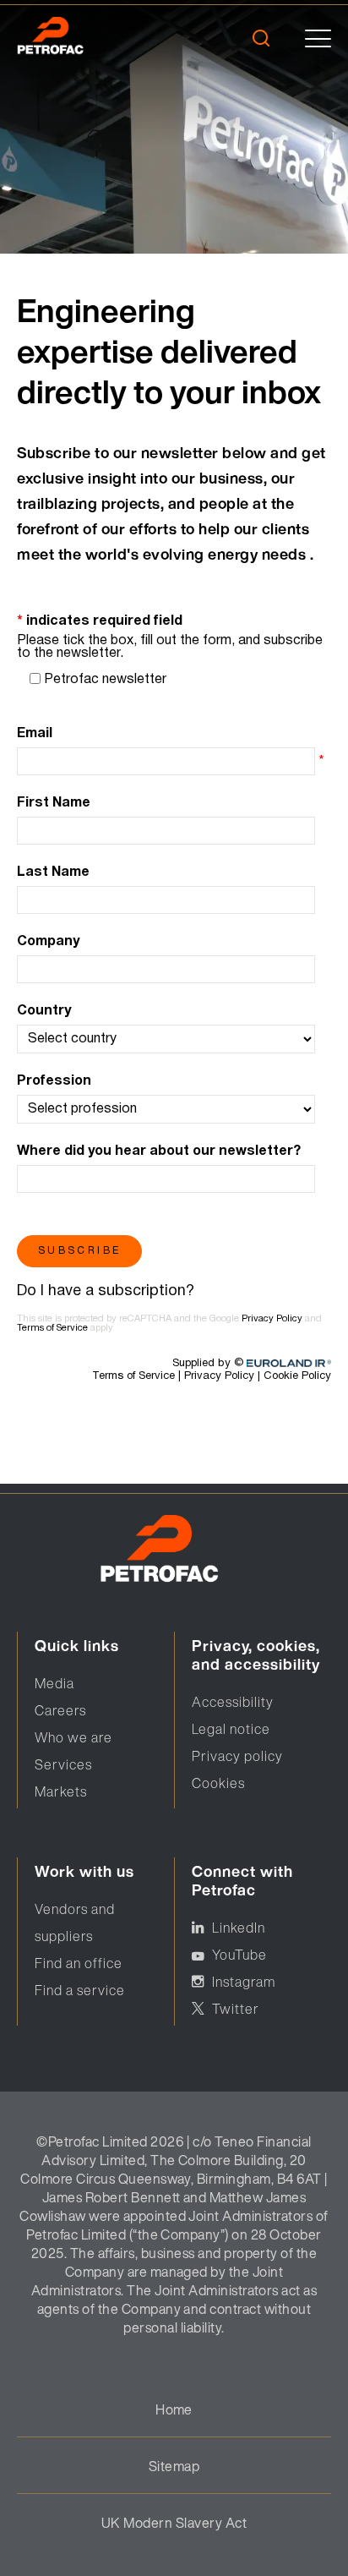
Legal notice (231, 1729)
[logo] (74, 38)
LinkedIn (239, 1928)
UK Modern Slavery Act (174, 2523)
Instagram (244, 1982)
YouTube (239, 1955)
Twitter (236, 2009)
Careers (60, 1710)
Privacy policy (237, 1756)
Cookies (218, 1783)
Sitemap (174, 2466)
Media (54, 1683)
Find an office (79, 1963)
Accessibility (233, 1702)
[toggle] (318, 38)
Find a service (80, 1990)
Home (174, 2409)
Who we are (73, 1737)
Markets (61, 1791)
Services (63, 1764)
